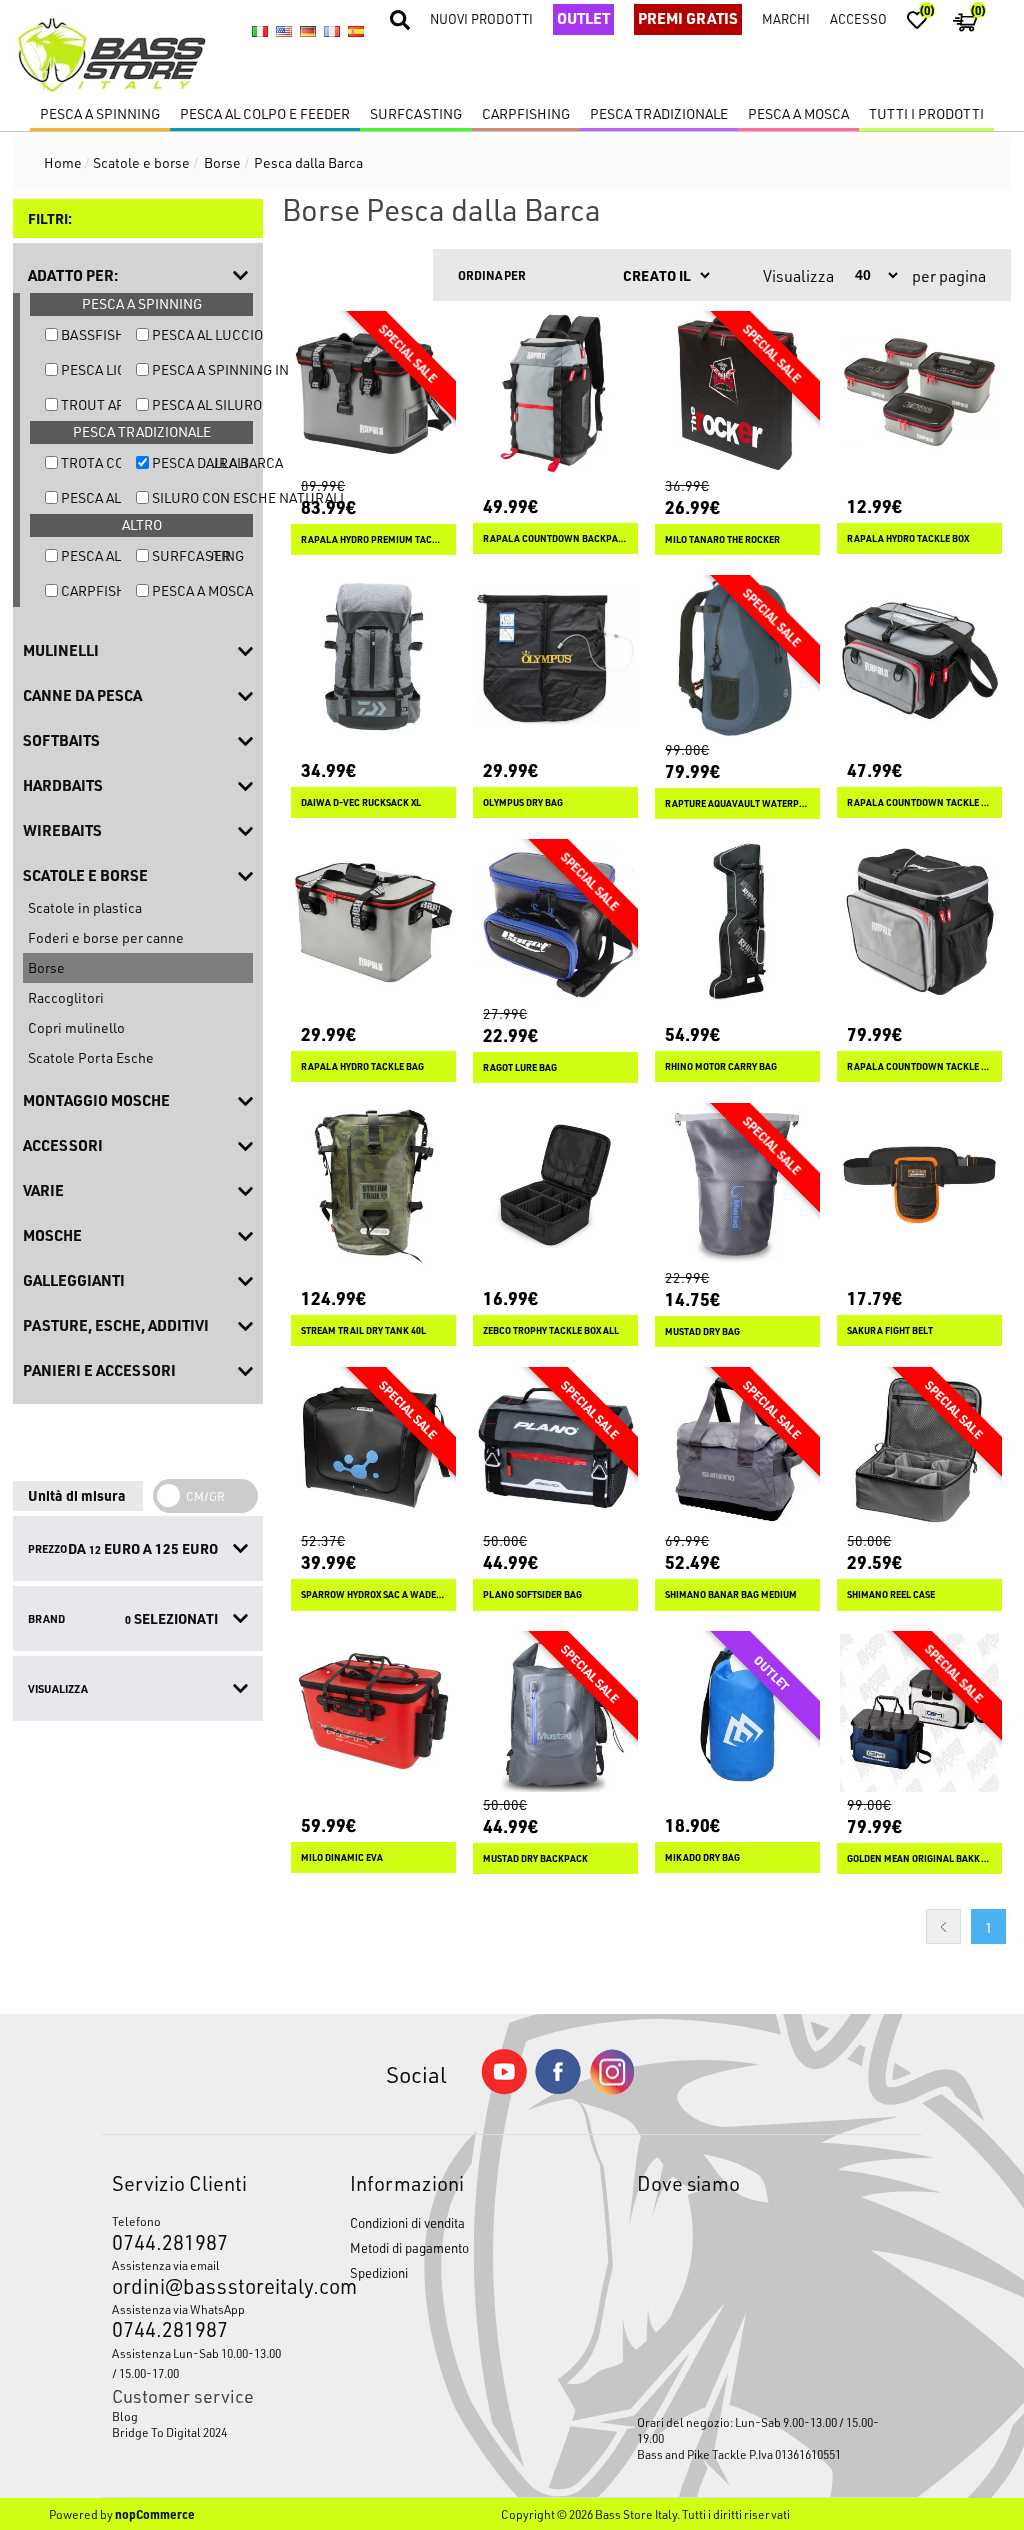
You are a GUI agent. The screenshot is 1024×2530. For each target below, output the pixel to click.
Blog (125, 2416)
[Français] (332, 31)
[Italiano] (260, 31)
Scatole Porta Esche (91, 1057)
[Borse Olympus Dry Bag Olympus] (555, 657)
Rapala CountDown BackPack (555, 538)
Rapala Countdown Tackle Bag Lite (919, 802)
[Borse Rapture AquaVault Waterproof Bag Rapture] (737, 657)
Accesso (858, 18)
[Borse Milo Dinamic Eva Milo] (373, 1713)
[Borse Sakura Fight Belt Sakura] (919, 1185)
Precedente (943, 1926)
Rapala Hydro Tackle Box (908, 538)
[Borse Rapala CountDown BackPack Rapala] (555, 393)
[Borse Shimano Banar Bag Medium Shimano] (737, 1449)
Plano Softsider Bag (532, 1594)
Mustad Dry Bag (702, 1331)
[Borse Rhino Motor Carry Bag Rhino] (737, 921)
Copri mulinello (76, 1027)
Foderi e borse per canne (106, 937)
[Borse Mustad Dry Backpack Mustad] (555, 1713)
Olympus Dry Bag (523, 802)
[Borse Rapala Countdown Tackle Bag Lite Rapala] (919, 657)
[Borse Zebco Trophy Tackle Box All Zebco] (555, 1185)
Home (63, 162)
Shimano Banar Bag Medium (731, 1594)
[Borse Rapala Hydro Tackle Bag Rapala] (373, 921)
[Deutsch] (308, 31)
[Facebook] (558, 2088)
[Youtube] (504, 2089)
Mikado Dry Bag (702, 1857)
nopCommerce (155, 2514)
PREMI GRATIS (688, 18)
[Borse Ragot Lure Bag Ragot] (555, 921)
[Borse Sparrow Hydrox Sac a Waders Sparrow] (373, 1449)
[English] (284, 31)
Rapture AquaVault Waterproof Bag (737, 803)
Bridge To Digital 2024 (169, 2432)
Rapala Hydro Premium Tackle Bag (373, 539)
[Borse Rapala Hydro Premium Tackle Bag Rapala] (373, 393)
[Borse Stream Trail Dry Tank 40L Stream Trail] (373, 1185)
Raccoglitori (66, 997)
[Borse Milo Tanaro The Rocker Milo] (737, 393)
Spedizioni (379, 2272)
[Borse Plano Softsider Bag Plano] (555, 1449)
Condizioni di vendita (407, 2222)
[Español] (356, 31)
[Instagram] (612, 2089)
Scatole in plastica (85, 907)
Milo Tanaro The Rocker (722, 539)
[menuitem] (200, 2416)
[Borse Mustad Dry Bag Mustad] (737, 1185)
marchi (786, 18)
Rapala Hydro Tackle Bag (362, 1066)
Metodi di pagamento (409, 2247)
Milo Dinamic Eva (342, 1857)
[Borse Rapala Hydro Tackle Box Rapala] (919, 393)
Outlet (583, 18)
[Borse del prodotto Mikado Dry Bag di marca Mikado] (737, 1713)
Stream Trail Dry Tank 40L (363, 1330)
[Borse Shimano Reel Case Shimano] (919, 1449)
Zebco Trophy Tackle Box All (551, 1330)
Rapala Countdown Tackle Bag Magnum (919, 1066)
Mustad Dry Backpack (535, 1858)
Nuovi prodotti (481, 18)
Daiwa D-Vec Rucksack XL (361, 802)
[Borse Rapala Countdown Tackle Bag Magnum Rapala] (919, 921)
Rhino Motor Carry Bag (721, 1066)
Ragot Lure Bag (520, 1067)
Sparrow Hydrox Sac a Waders (373, 1594)
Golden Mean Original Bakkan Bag (919, 1858)
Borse (46, 967)
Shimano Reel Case (891, 1594)
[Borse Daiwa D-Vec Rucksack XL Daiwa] (373, 657)
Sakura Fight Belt (890, 1330)
